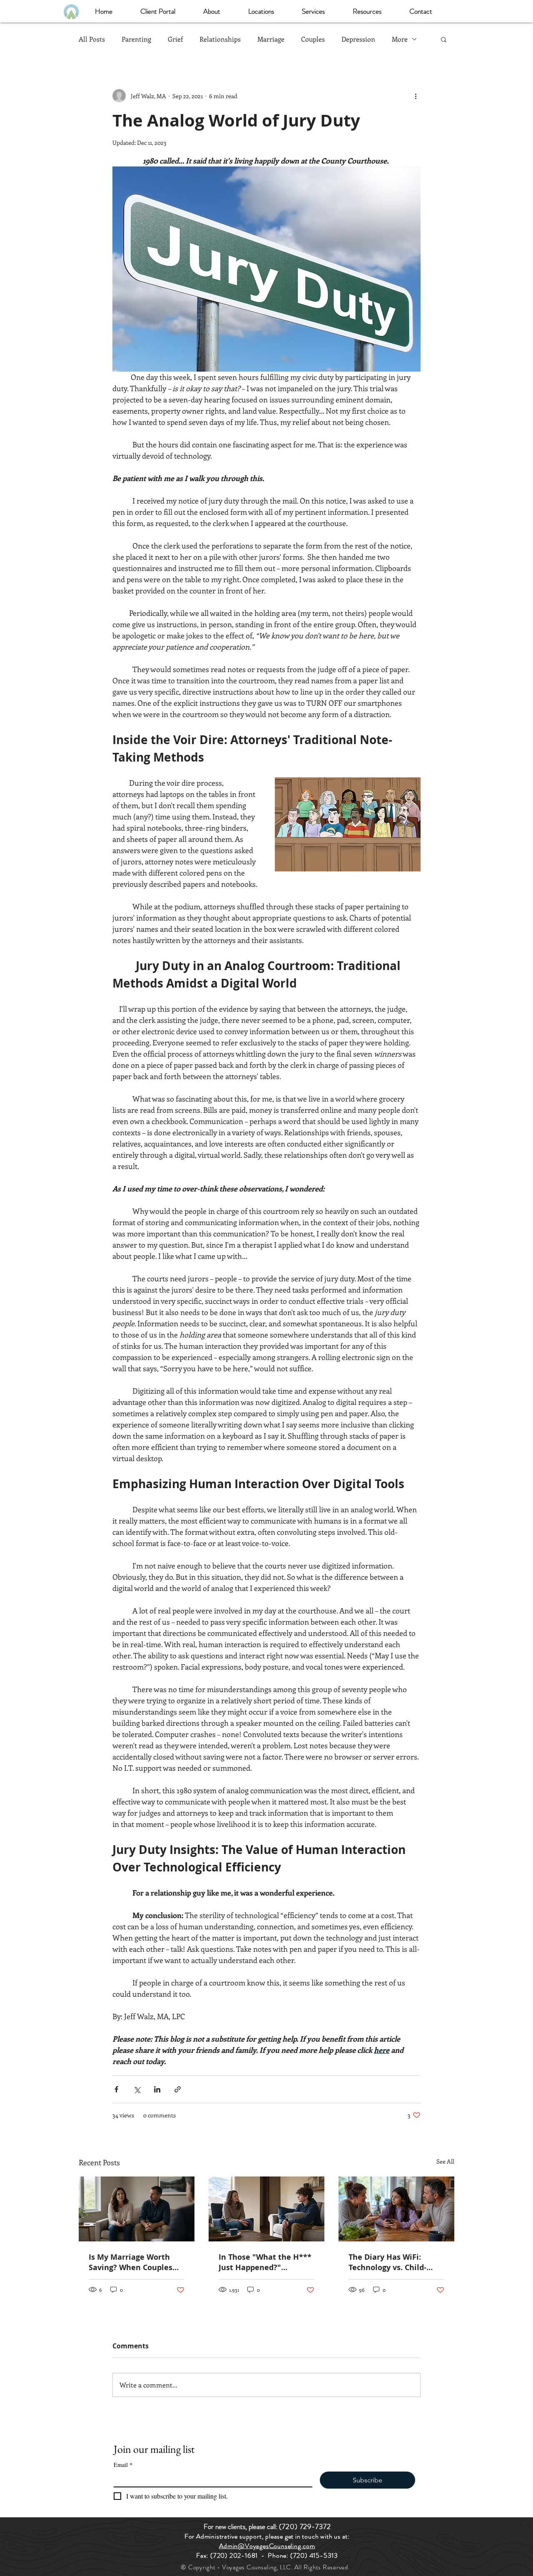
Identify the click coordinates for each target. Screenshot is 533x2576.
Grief (175, 39)
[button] (212, 11)
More (400, 39)
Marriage (271, 39)
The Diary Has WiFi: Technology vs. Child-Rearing (387, 2262)
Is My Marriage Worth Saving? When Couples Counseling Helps (131, 2262)
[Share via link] (178, 2089)
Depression (358, 39)
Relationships (220, 39)
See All (445, 2161)
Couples (313, 39)
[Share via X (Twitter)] (137, 2089)
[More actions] (416, 96)
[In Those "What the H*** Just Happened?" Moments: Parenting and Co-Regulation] (266, 2209)
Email (123, 2465)
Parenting (136, 39)
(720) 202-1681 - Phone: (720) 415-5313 (274, 2555)
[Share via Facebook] (116, 2089)
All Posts (92, 39)
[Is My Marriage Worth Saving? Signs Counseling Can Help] (137, 2209)
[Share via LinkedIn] (157, 2089)
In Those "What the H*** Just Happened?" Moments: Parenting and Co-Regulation (265, 2262)
